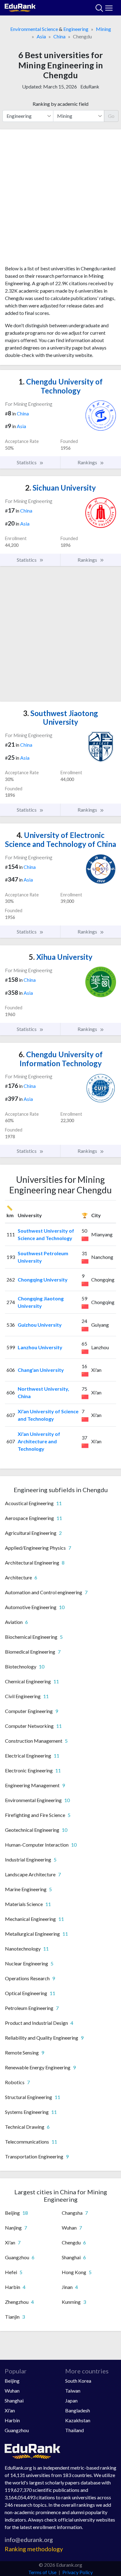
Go (111, 116)
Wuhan (12, 2391)
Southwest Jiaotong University (60, 718)
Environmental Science (34, 29)
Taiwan (73, 2391)
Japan (71, 2400)
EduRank (90, 86)
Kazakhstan (78, 2420)
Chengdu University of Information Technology (61, 1059)
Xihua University (61, 957)
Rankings (88, 462)
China (59, 36)
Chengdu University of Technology (61, 386)
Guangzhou (17, 2430)
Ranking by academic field (60, 104)
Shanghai (14, 2400)
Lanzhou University (40, 1347)
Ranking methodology (34, 2549)
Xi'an (10, 2410)
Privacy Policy (78, 2572)
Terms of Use (42, 2572)
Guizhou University (40, 1325)
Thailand (74, 2430)
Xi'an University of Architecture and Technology (39, 1441)
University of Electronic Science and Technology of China (60, 839)
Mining (103, 29)
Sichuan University (60, 488)
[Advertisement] (60, 200)
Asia (41, 36)
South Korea (78, 2381)
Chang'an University (41, 1370)
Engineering (76, 29)
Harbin (12, 2420)
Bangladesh (78, 2410)
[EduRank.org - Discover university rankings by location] (20, 7)
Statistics (27, 462)
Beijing (12, 2381)
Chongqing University (43, 1279)
